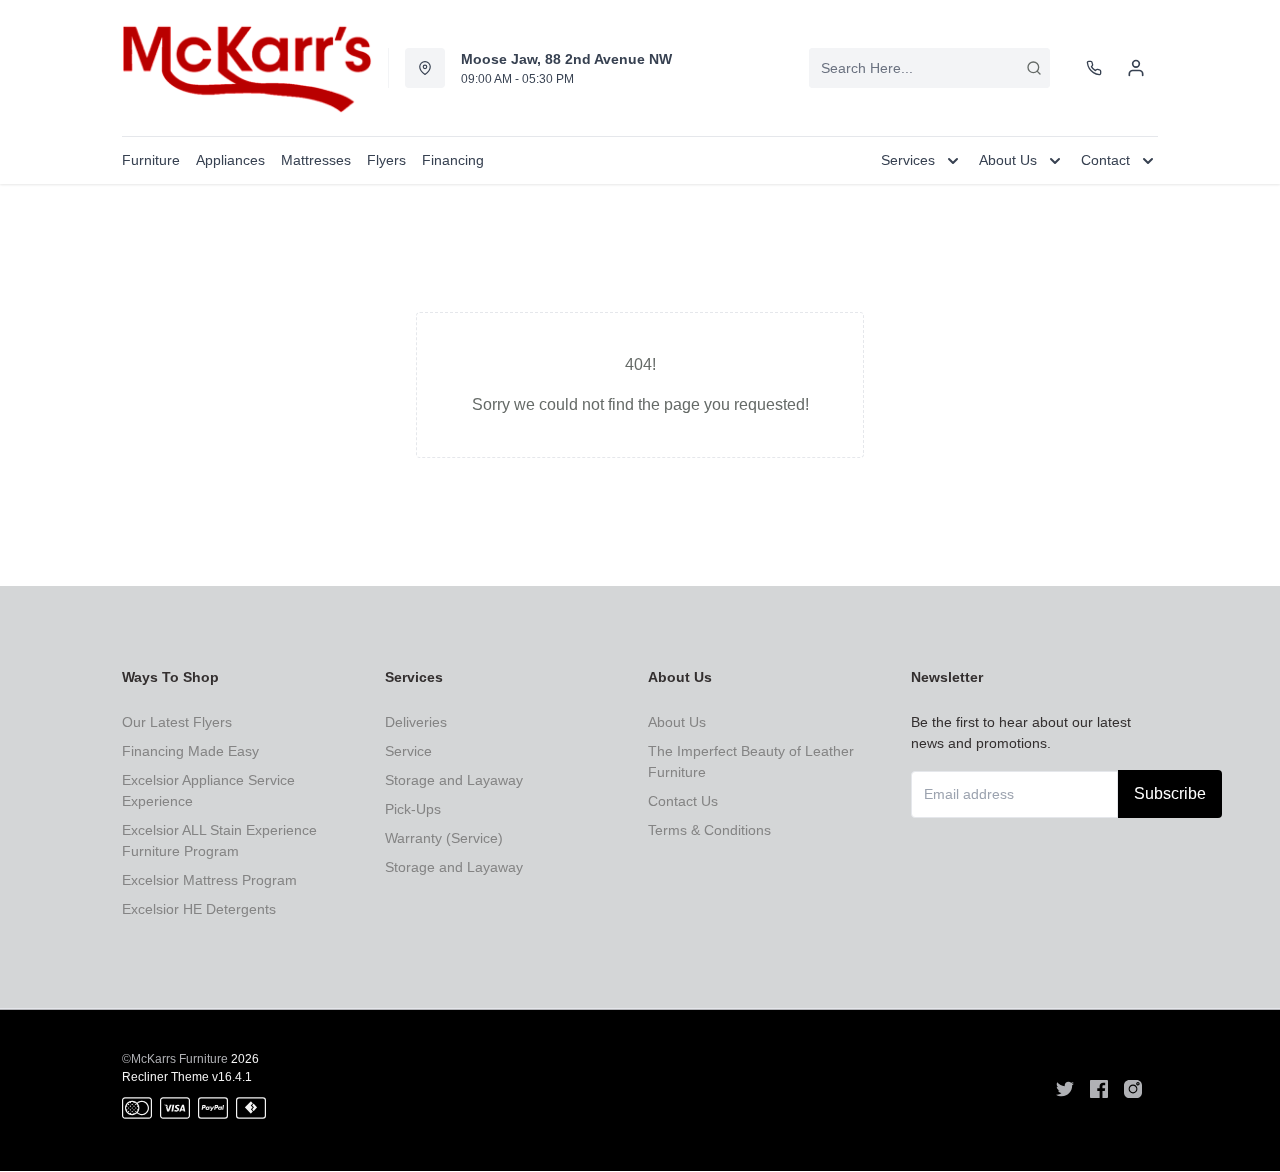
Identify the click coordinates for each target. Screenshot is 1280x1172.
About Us (677, 722)
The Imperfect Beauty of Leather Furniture (751, 761)
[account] (1136, 68)
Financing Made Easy (190, 751)
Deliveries (416, 722)
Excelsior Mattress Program (209, 880)
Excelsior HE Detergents (199, 909)
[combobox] (929, 68)
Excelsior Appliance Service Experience (208, 790)
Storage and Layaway (454, 780)
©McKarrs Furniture (175, 1059)
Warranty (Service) (444, 838)
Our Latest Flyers (177, 722)
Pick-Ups (413, 809)
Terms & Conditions (709, 830)
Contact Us (683, 801)
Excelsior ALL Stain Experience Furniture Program (219, 840)
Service (408, 751)
